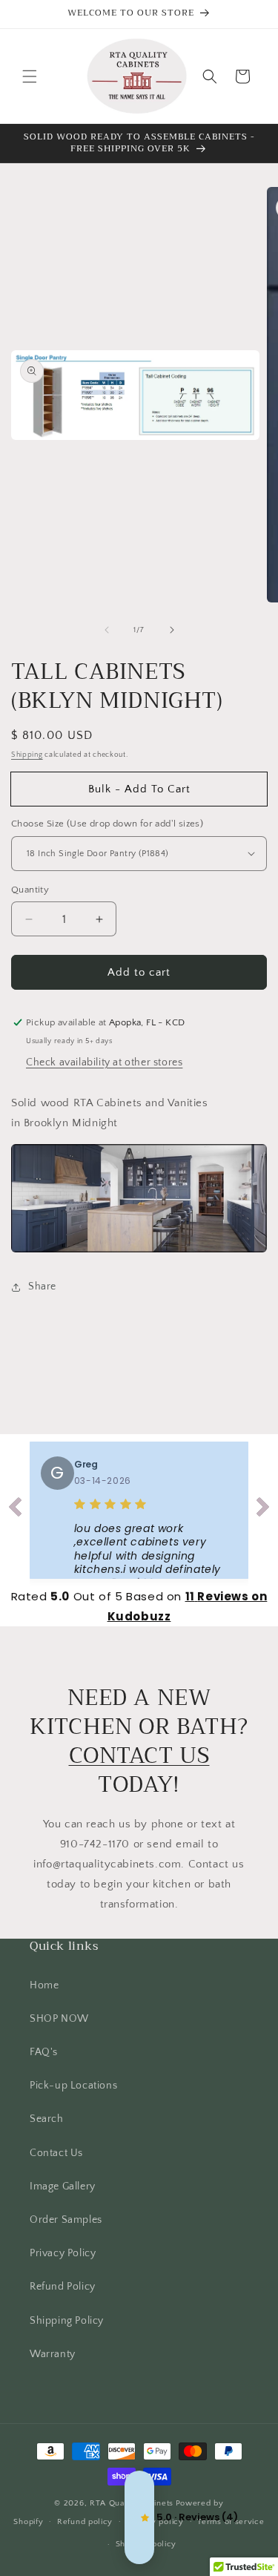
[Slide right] (172, 630)
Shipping (27, 755)
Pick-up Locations (73, 2086)
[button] (30, 76)
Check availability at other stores (104, 1062)
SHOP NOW (59, 2019)
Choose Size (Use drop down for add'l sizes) (107, 824)
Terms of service (231, 2522)
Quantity (30, 890)
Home (44, 1985)
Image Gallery (63, 2186)
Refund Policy (63, 2287)
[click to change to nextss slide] (263, 1510)
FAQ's (44, 2052)
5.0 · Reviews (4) (139, 2517)
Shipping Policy (67, 2321)
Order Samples (66, 2220)
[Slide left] (107, 630)
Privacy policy (155, 2522)
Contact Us (56, 2153)
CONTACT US (139, 1755)
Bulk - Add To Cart (139, 789)
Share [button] (42, 1287)
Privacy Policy (63, 2253)
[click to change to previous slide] (15, 1510)
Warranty (53, 2354)
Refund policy (85, 2522)
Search (47, 2119)
